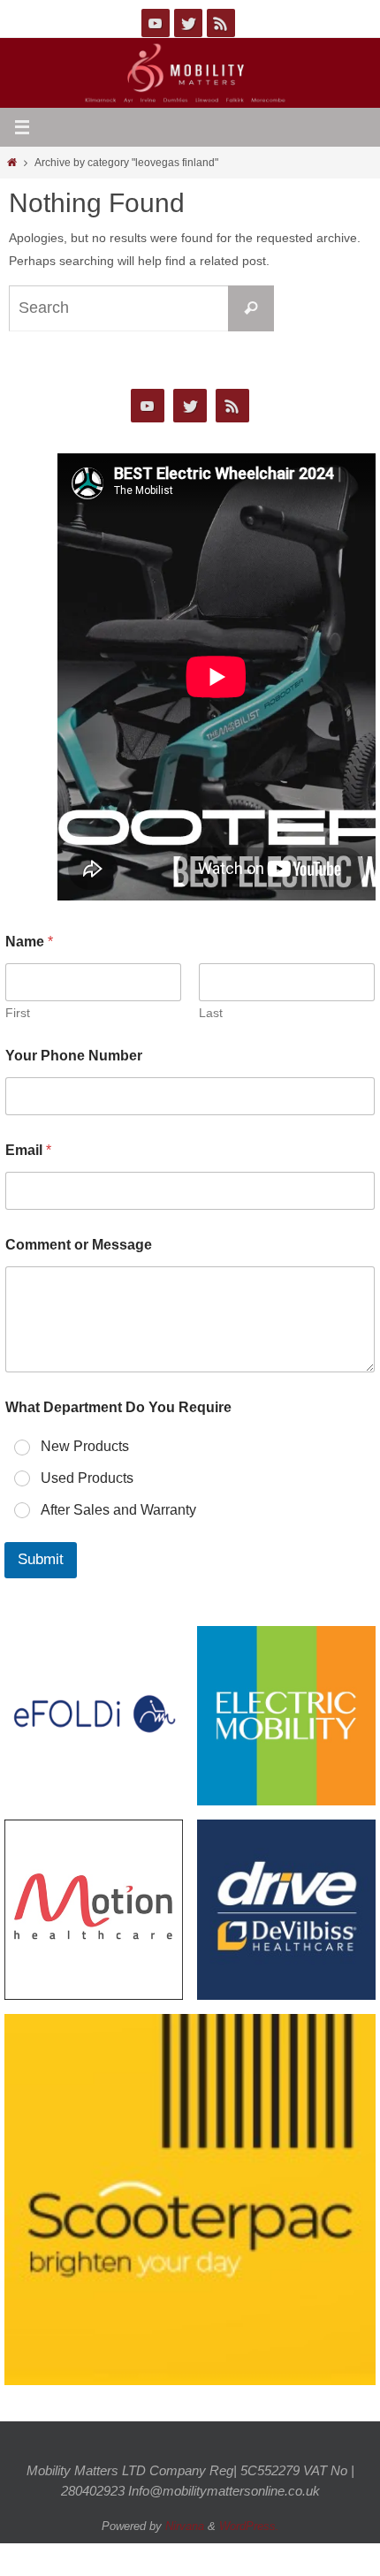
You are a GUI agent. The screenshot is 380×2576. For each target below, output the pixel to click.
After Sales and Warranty (118, 1510)
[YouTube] (156, 23)
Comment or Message (79, 1245)
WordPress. (249, 2526)
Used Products (87, 1478)
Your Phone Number (74, 1056)
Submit (41, 1560)
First (18, 1013)
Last (211, 1013)
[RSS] (221, 23)
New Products (85, 1446)
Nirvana (185, 2526)
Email (28, 1150)
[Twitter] (188, 23)
